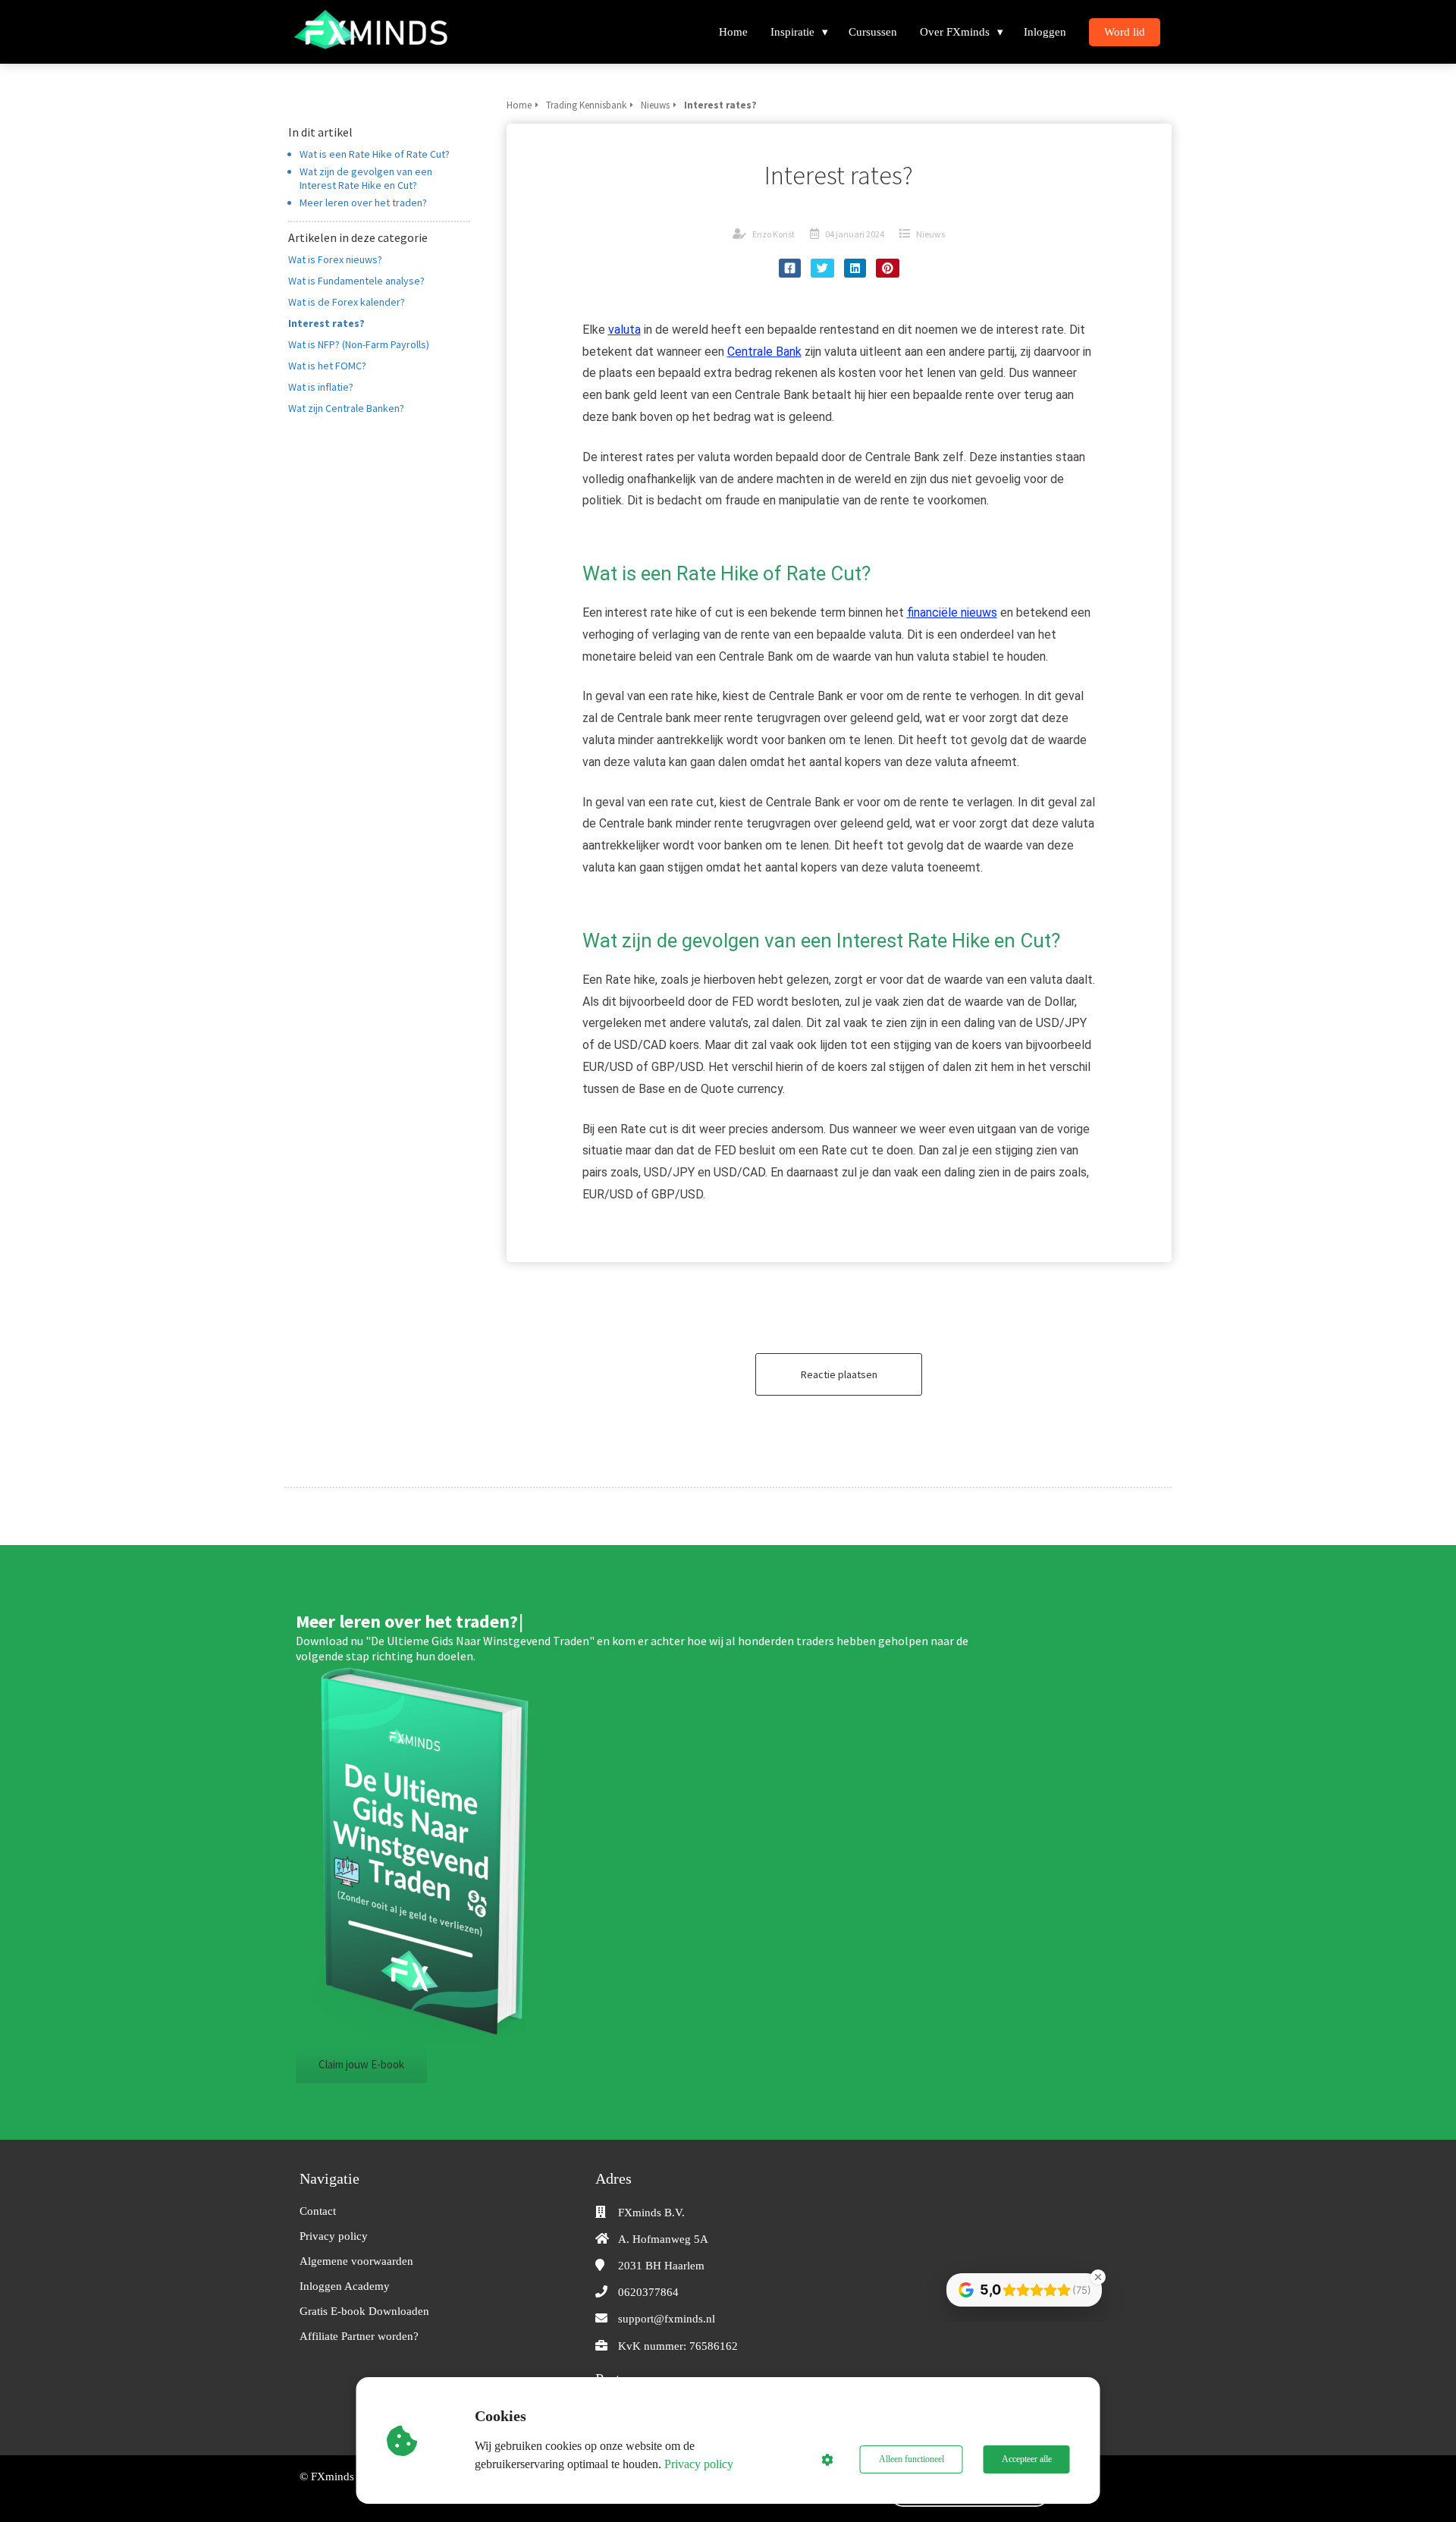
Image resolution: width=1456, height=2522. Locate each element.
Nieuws (930, 234)
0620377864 (648, 2292)
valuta (624, 330)
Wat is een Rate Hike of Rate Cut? (375, 154)
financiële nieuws (952, 612)
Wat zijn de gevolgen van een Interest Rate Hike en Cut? (366, 178)
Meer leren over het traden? (363, 203)
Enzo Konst (773, 234)
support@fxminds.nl (667, 2319)
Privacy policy (699, 2464)
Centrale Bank (764, 352)
